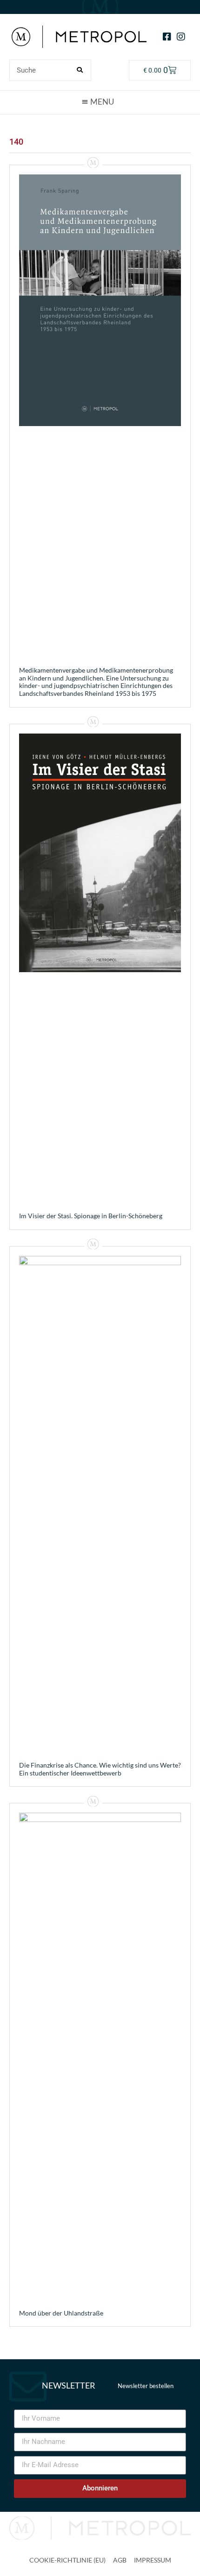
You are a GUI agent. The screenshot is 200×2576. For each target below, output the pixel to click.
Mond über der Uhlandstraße (61, 2313)
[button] (100, 102)
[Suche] (80, 70)
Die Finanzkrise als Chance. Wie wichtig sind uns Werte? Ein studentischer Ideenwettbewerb (100, 1769)
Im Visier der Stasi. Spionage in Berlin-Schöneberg (91, 1216)
